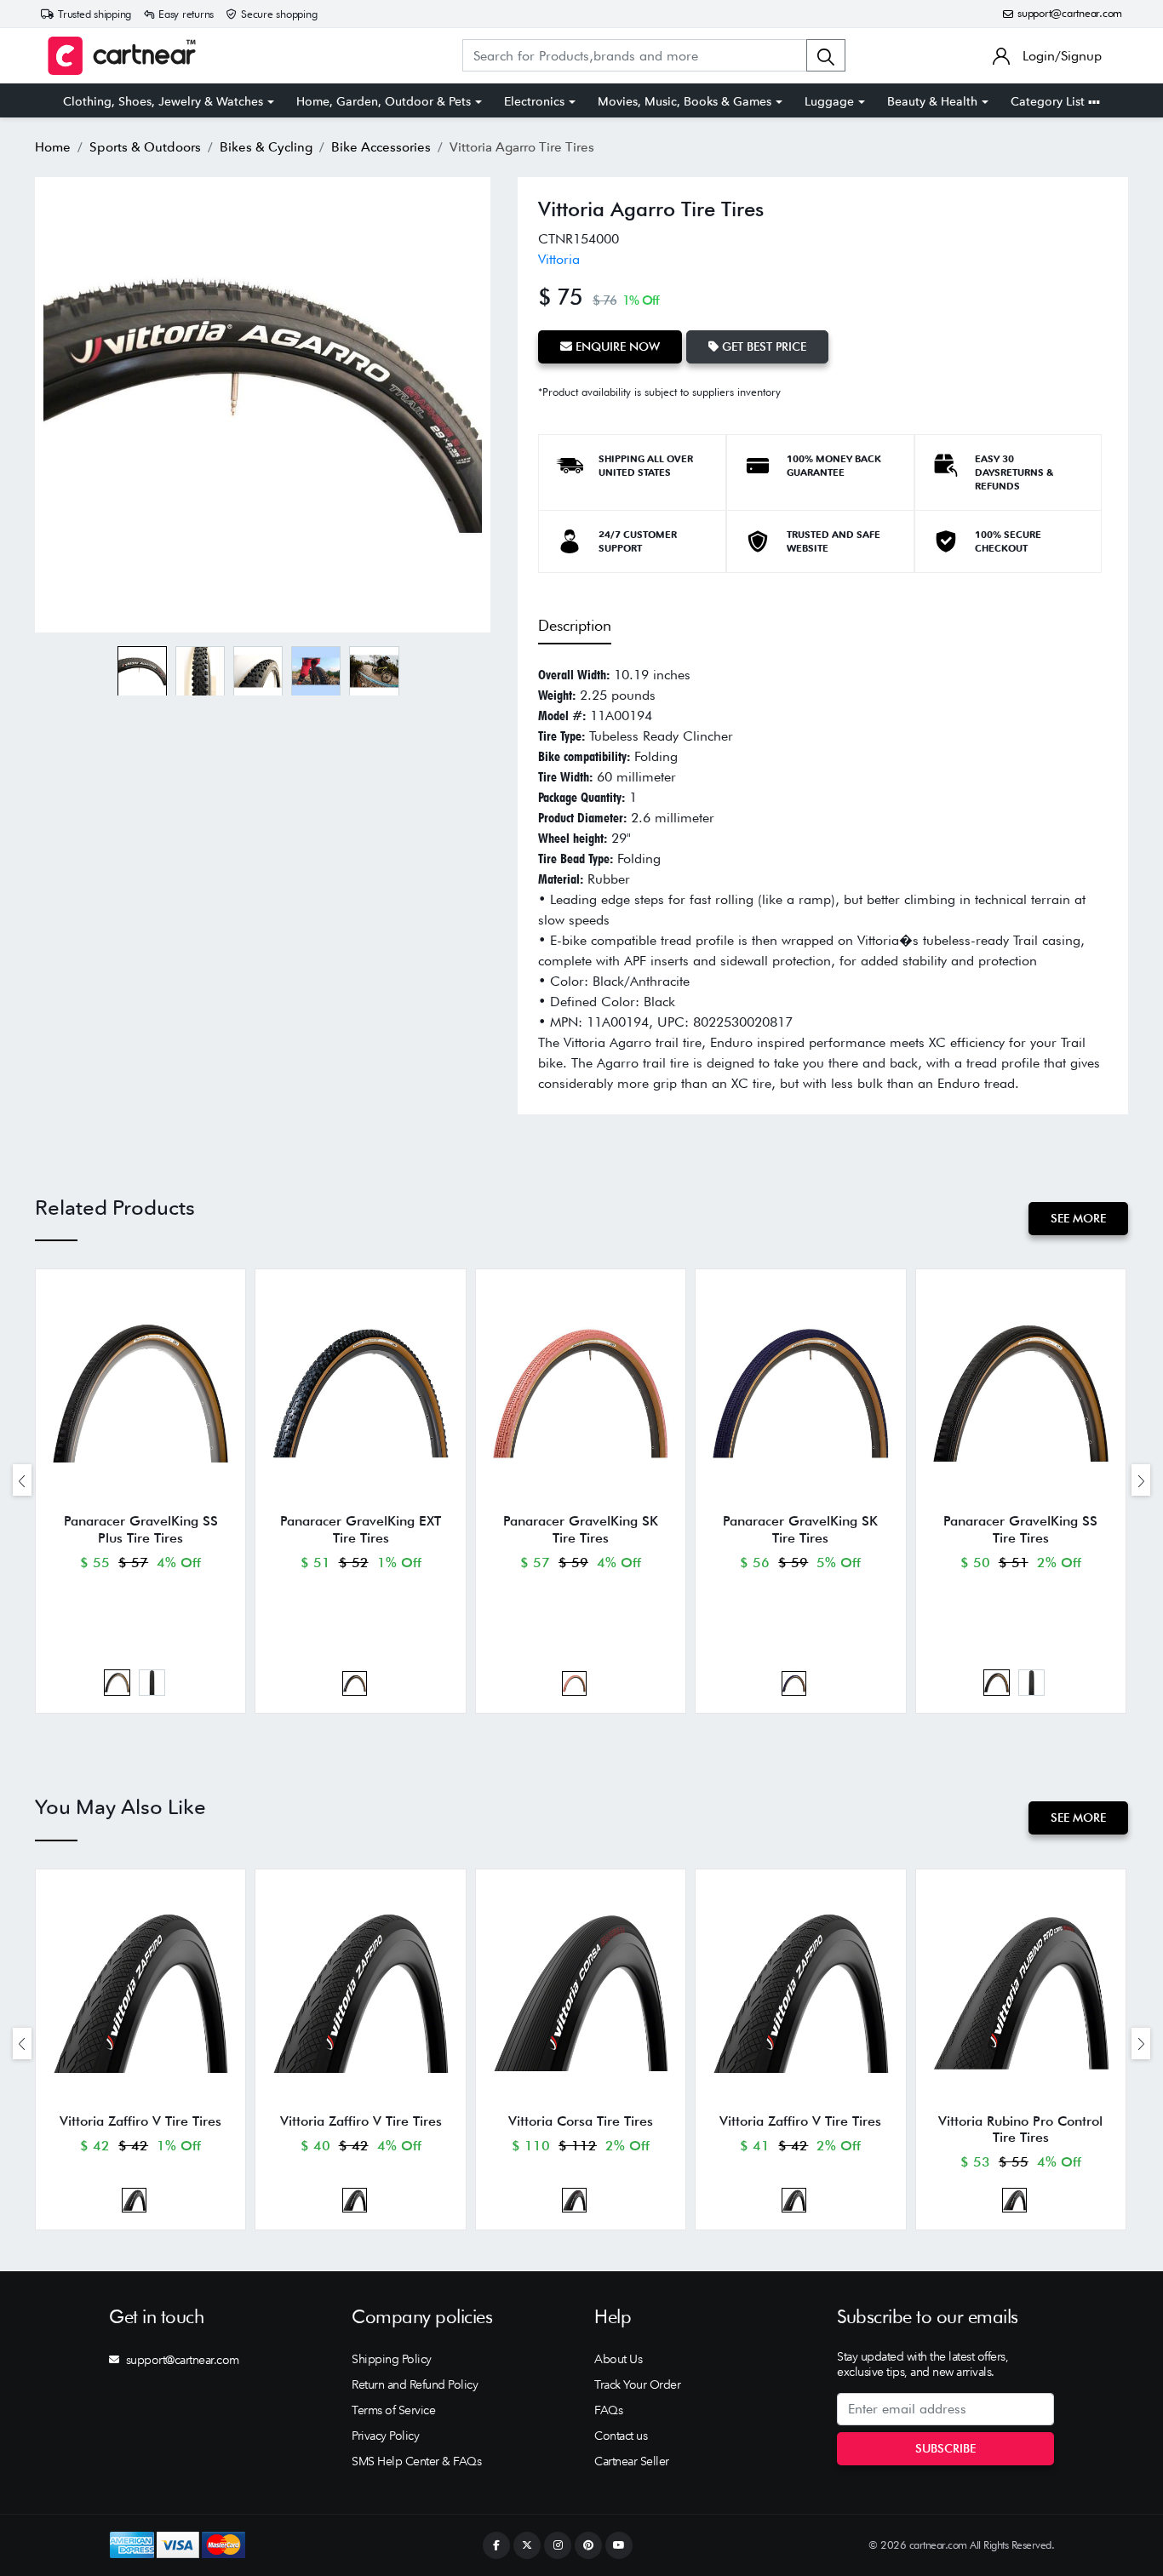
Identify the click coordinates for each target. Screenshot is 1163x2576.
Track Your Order (637, 2384)
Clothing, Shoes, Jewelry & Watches (163, 101)
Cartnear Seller (632, 2461)
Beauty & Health (932, 101)
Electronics (534, 101)
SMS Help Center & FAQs (416, 2461)
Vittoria (559, 259)
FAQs (608, 2410)
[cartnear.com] (122, 56)
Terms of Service (393, 2410)
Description (575, 625)
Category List (1049, 101)
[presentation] (22, 1480)
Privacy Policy (385, 2436)
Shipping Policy (392, 2359)
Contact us (621, 2436)
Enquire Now (616, 346)
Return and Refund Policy (415, 2384)
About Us (618, 2359)
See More (1078, 1218)
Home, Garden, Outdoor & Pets (384, 101)
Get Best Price (762, 346)
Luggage (829, 101)
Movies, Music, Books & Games (685, 101)
